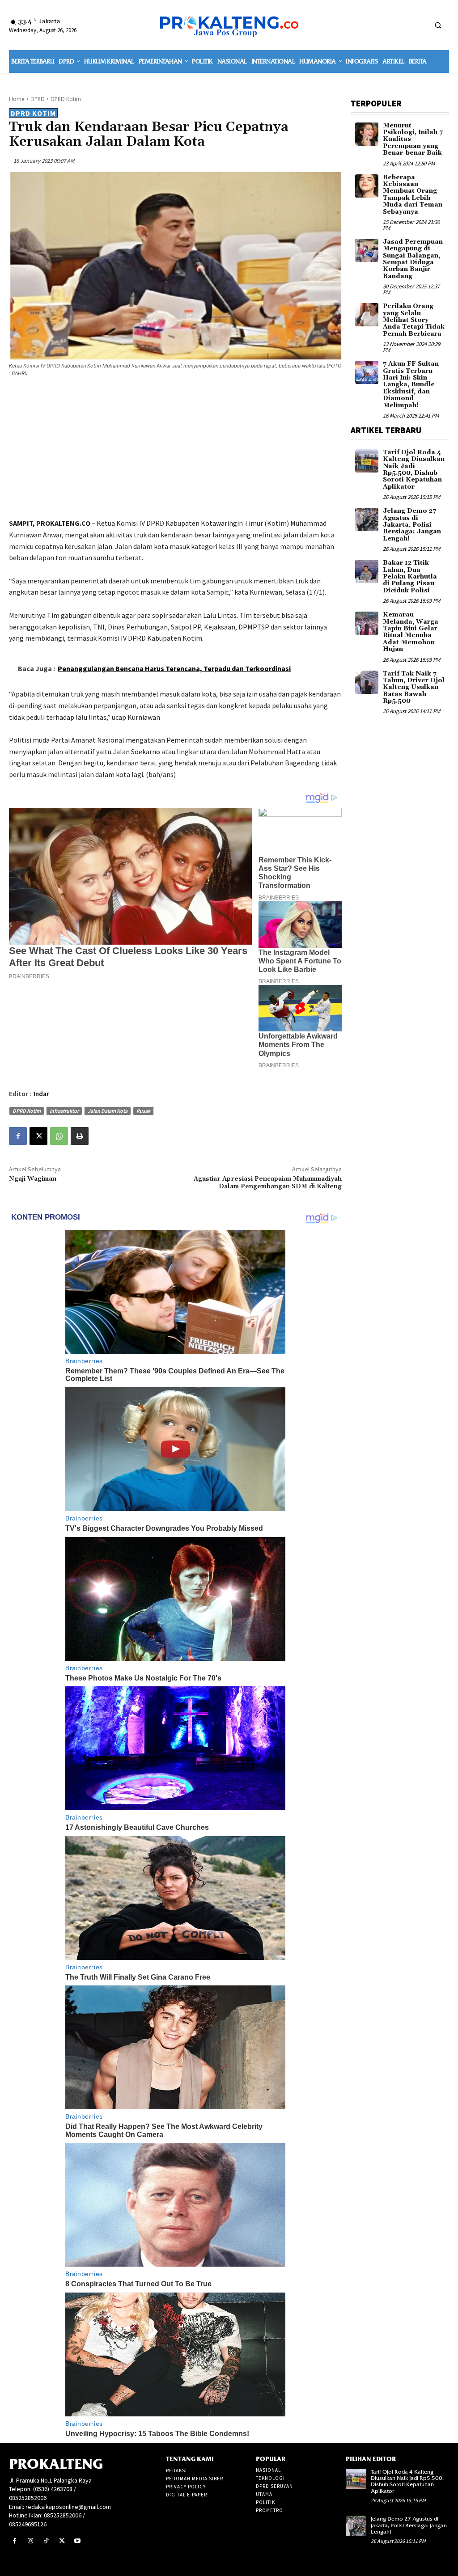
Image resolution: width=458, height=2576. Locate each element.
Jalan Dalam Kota (108, 1111)
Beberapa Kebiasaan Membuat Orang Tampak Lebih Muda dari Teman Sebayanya (413, 195)
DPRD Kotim (66, 99)
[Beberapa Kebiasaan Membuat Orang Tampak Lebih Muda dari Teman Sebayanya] (367, 186)
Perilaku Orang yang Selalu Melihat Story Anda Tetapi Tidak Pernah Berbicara (414, 320)
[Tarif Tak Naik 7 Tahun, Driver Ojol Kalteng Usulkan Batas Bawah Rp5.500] (367, 682)
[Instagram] (30, 2541)
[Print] (80, 1136)
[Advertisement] (175, 449)
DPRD (38, 99)
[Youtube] (78, 2541)
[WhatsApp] (59, 1136)
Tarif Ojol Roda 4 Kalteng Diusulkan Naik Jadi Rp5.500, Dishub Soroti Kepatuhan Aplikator (414, 470)
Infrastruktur (64, 1111)
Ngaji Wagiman (33, 1179)
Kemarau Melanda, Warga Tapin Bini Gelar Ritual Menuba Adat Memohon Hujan (411, 632)
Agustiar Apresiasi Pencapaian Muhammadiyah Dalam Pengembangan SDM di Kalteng (268, 1183)
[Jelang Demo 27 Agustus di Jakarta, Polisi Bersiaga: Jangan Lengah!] (367, 519)
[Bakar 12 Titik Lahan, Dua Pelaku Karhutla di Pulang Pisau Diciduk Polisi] (367, 571)
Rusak (143, 1111)
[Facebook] (18, 1136)
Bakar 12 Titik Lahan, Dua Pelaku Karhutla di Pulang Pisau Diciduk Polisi (410, 577)
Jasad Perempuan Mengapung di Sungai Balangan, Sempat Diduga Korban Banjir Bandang (413, 259)
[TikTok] (46, 2541)
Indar (41, 1094)
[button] (438, 25)
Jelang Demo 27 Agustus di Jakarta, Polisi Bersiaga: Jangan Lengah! (412, 525)
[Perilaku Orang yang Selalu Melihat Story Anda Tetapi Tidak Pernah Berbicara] (367, 315)
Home (17, 99)
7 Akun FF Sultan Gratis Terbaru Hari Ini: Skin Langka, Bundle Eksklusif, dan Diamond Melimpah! (411, 384)
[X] (38, 1136)
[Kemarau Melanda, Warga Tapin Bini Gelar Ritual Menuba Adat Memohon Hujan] (367, 623)
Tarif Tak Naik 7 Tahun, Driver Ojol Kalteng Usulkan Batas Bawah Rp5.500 (414, 688)
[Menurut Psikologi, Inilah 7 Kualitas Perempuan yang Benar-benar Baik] (367, 134)
